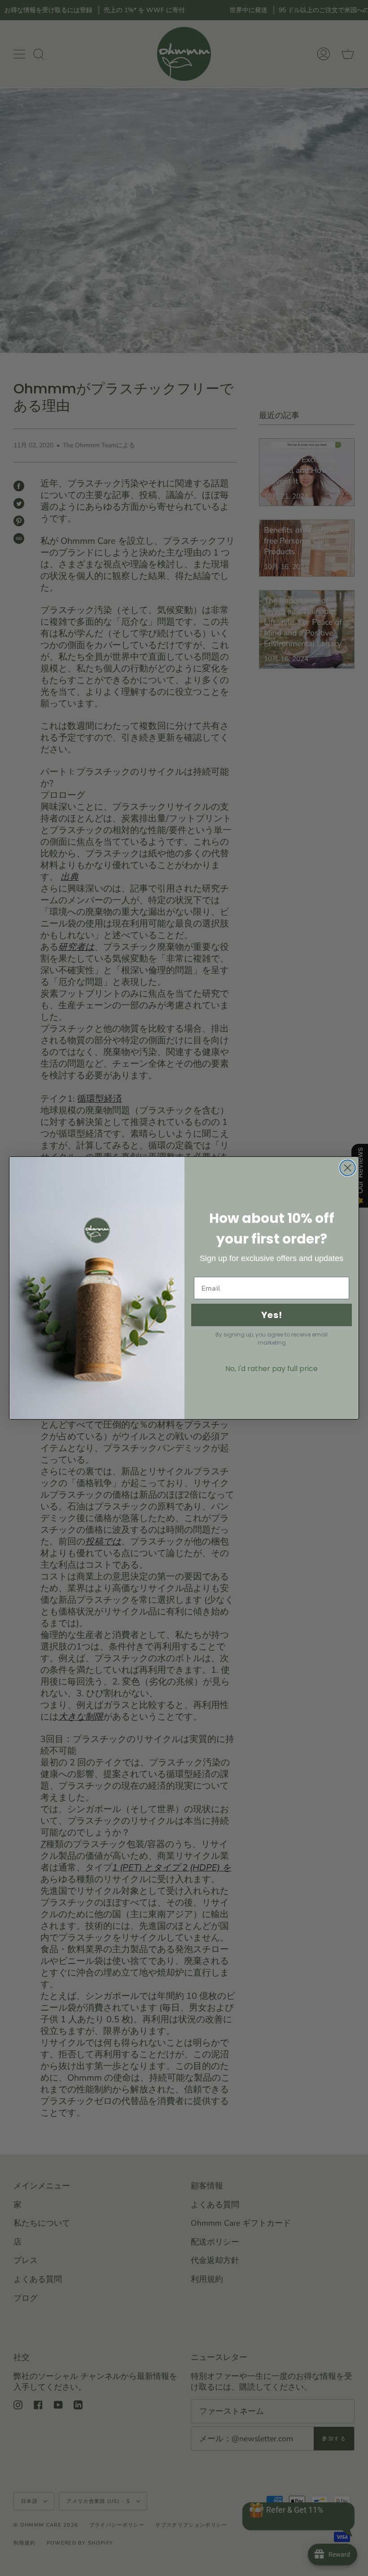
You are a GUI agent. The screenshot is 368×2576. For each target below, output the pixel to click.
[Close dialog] (348, 1168)
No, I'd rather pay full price (272, 1369)
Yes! (272, 1315)
